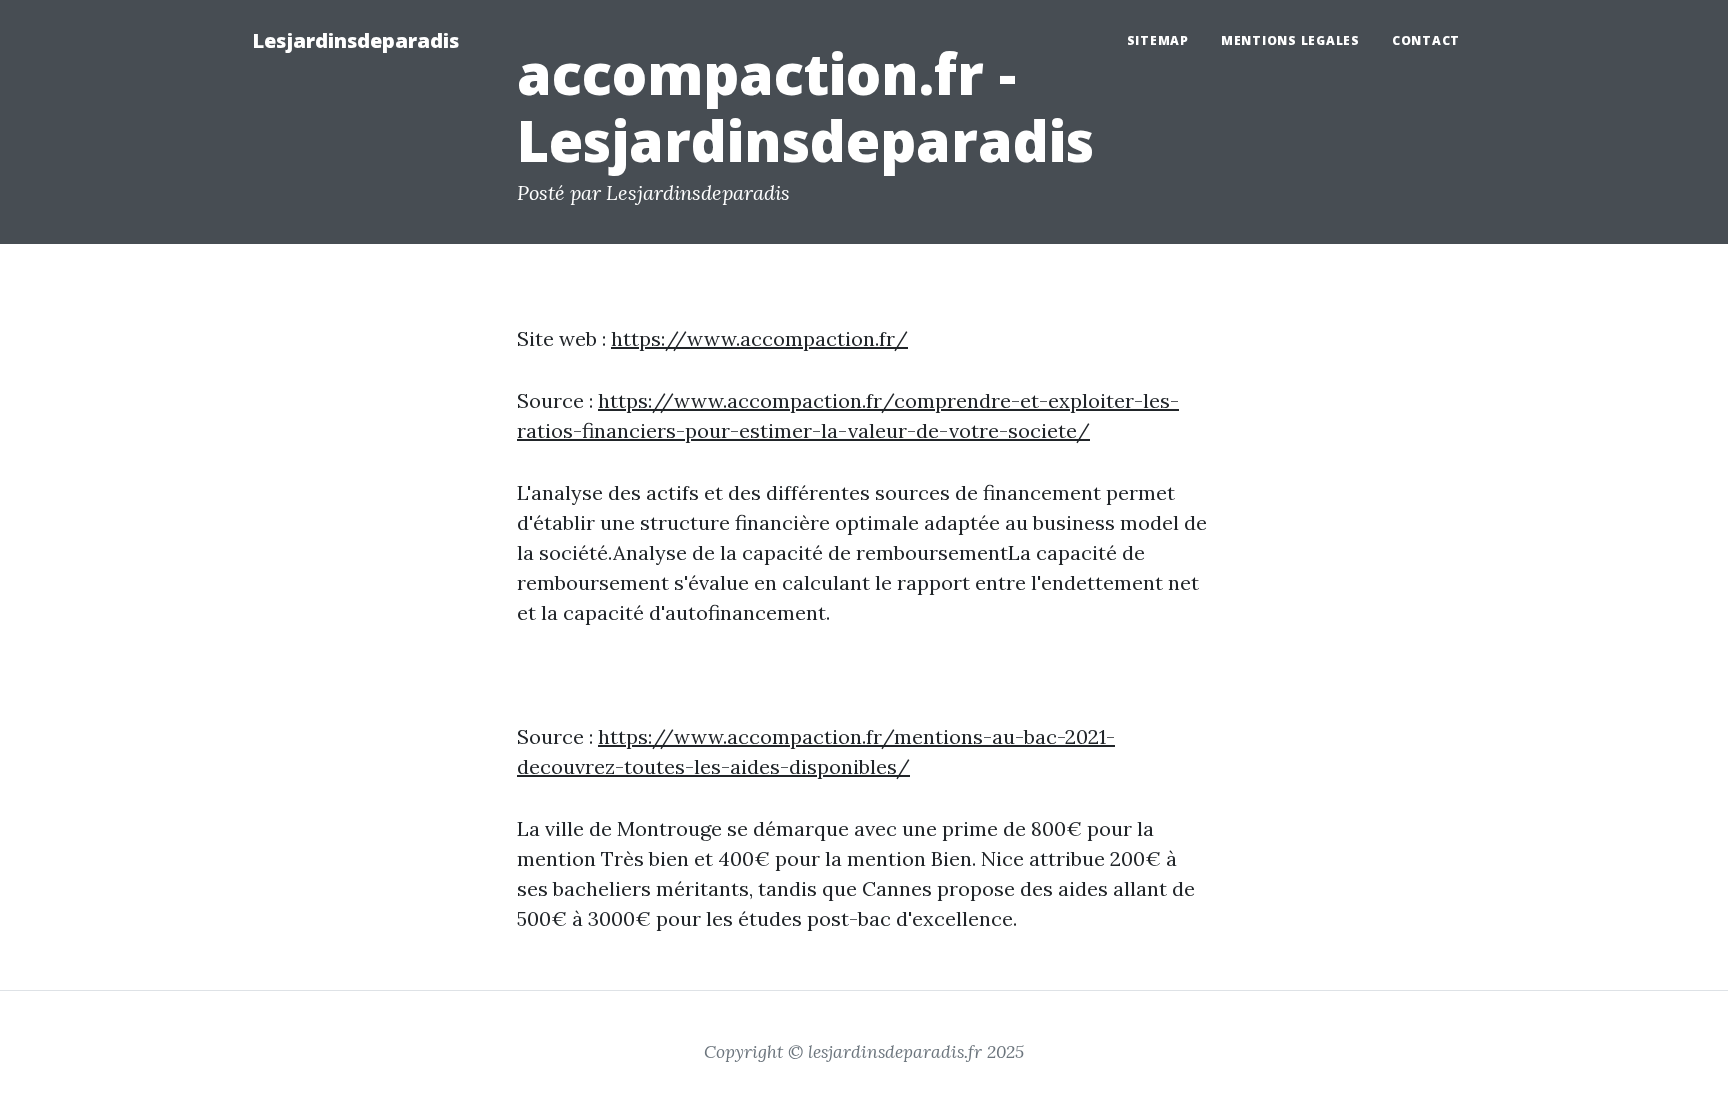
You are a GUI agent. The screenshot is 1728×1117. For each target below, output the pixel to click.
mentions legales (1290, 40)
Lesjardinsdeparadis (355, 40)
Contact (1426, 40)
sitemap (1158, 40)
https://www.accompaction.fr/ (759, 338)
